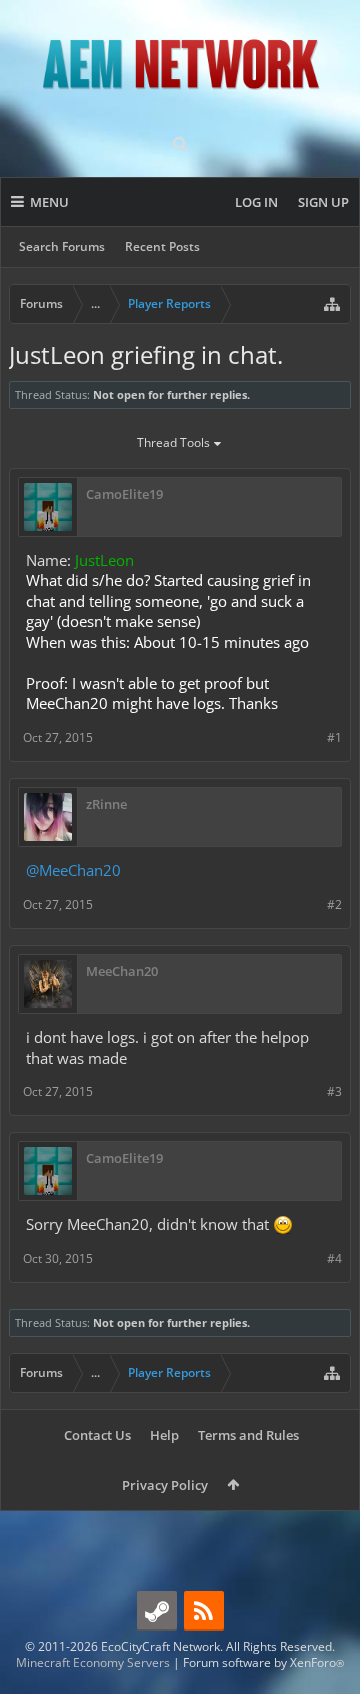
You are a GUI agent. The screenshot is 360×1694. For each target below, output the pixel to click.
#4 (334, 1258)
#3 (334, 1091)
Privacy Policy (165, 1485)
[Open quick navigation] (332, 304)
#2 (334, 904)
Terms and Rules (248, 1435)
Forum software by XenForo (263, 1662)
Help (164, 1435)
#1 (334, 737)
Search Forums (62, 246)
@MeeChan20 (73, 870)
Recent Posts (162, 246)
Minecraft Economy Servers (93, 1662)
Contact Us (97, 1435)
